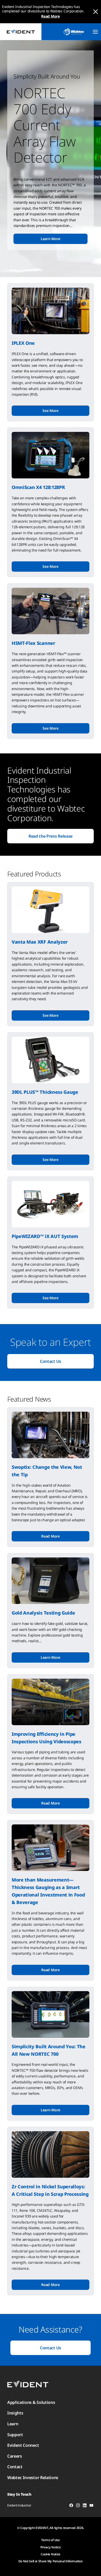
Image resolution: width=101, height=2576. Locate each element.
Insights (15, 2413)
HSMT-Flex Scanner (33, 643)
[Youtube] (91, 2506)
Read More (50, 16)
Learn (13, 2424)
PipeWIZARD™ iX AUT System (45, 1236)
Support (15, 2435)
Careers (15, 2456)
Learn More (51, 239)
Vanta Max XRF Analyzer (40, 942)
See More (50, 411)
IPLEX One (23, 343)
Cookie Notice (51, 2554)
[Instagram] (78, 2506)
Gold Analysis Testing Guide (43, 1613)
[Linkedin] (85, 2506)
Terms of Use (50, 2540)
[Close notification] (96, 12)
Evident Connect (23, 2445)
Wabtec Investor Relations (33, 2478)
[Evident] (21, 32)
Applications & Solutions (31, 2402)
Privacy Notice (51, 2547)
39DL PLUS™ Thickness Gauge (45, 1092)
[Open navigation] (95, 32)
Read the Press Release (51, 836)
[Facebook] (71, 2506)
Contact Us (51, 1361)
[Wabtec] (74, 32)
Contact (15, 2467)
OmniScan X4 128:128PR (38, 487)
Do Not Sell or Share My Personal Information (51, 2561)
